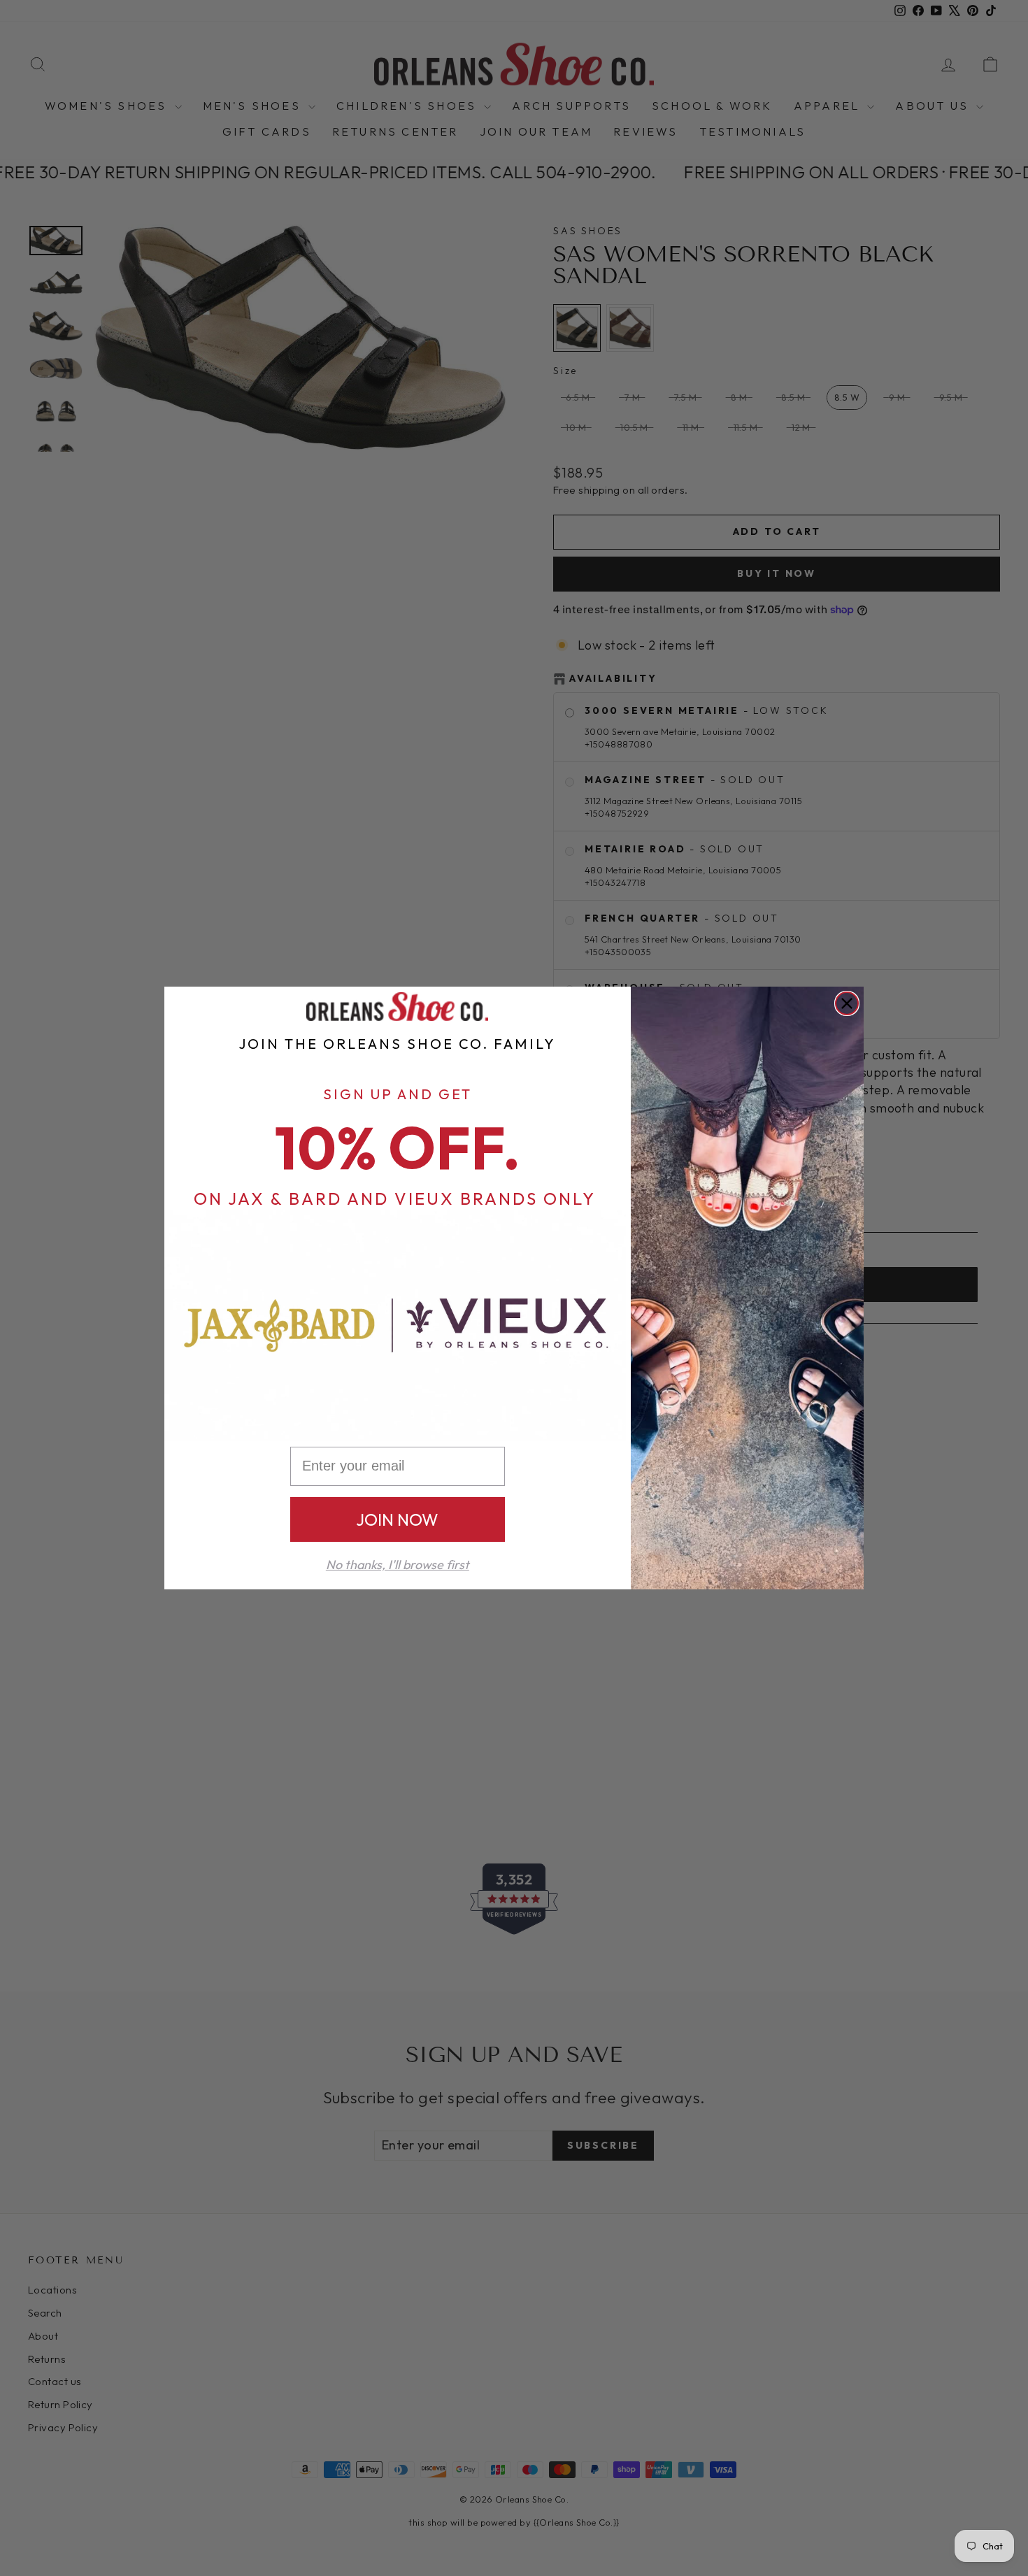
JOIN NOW (397, 1519)
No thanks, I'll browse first (398, 1565)
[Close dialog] (847, 1003)
